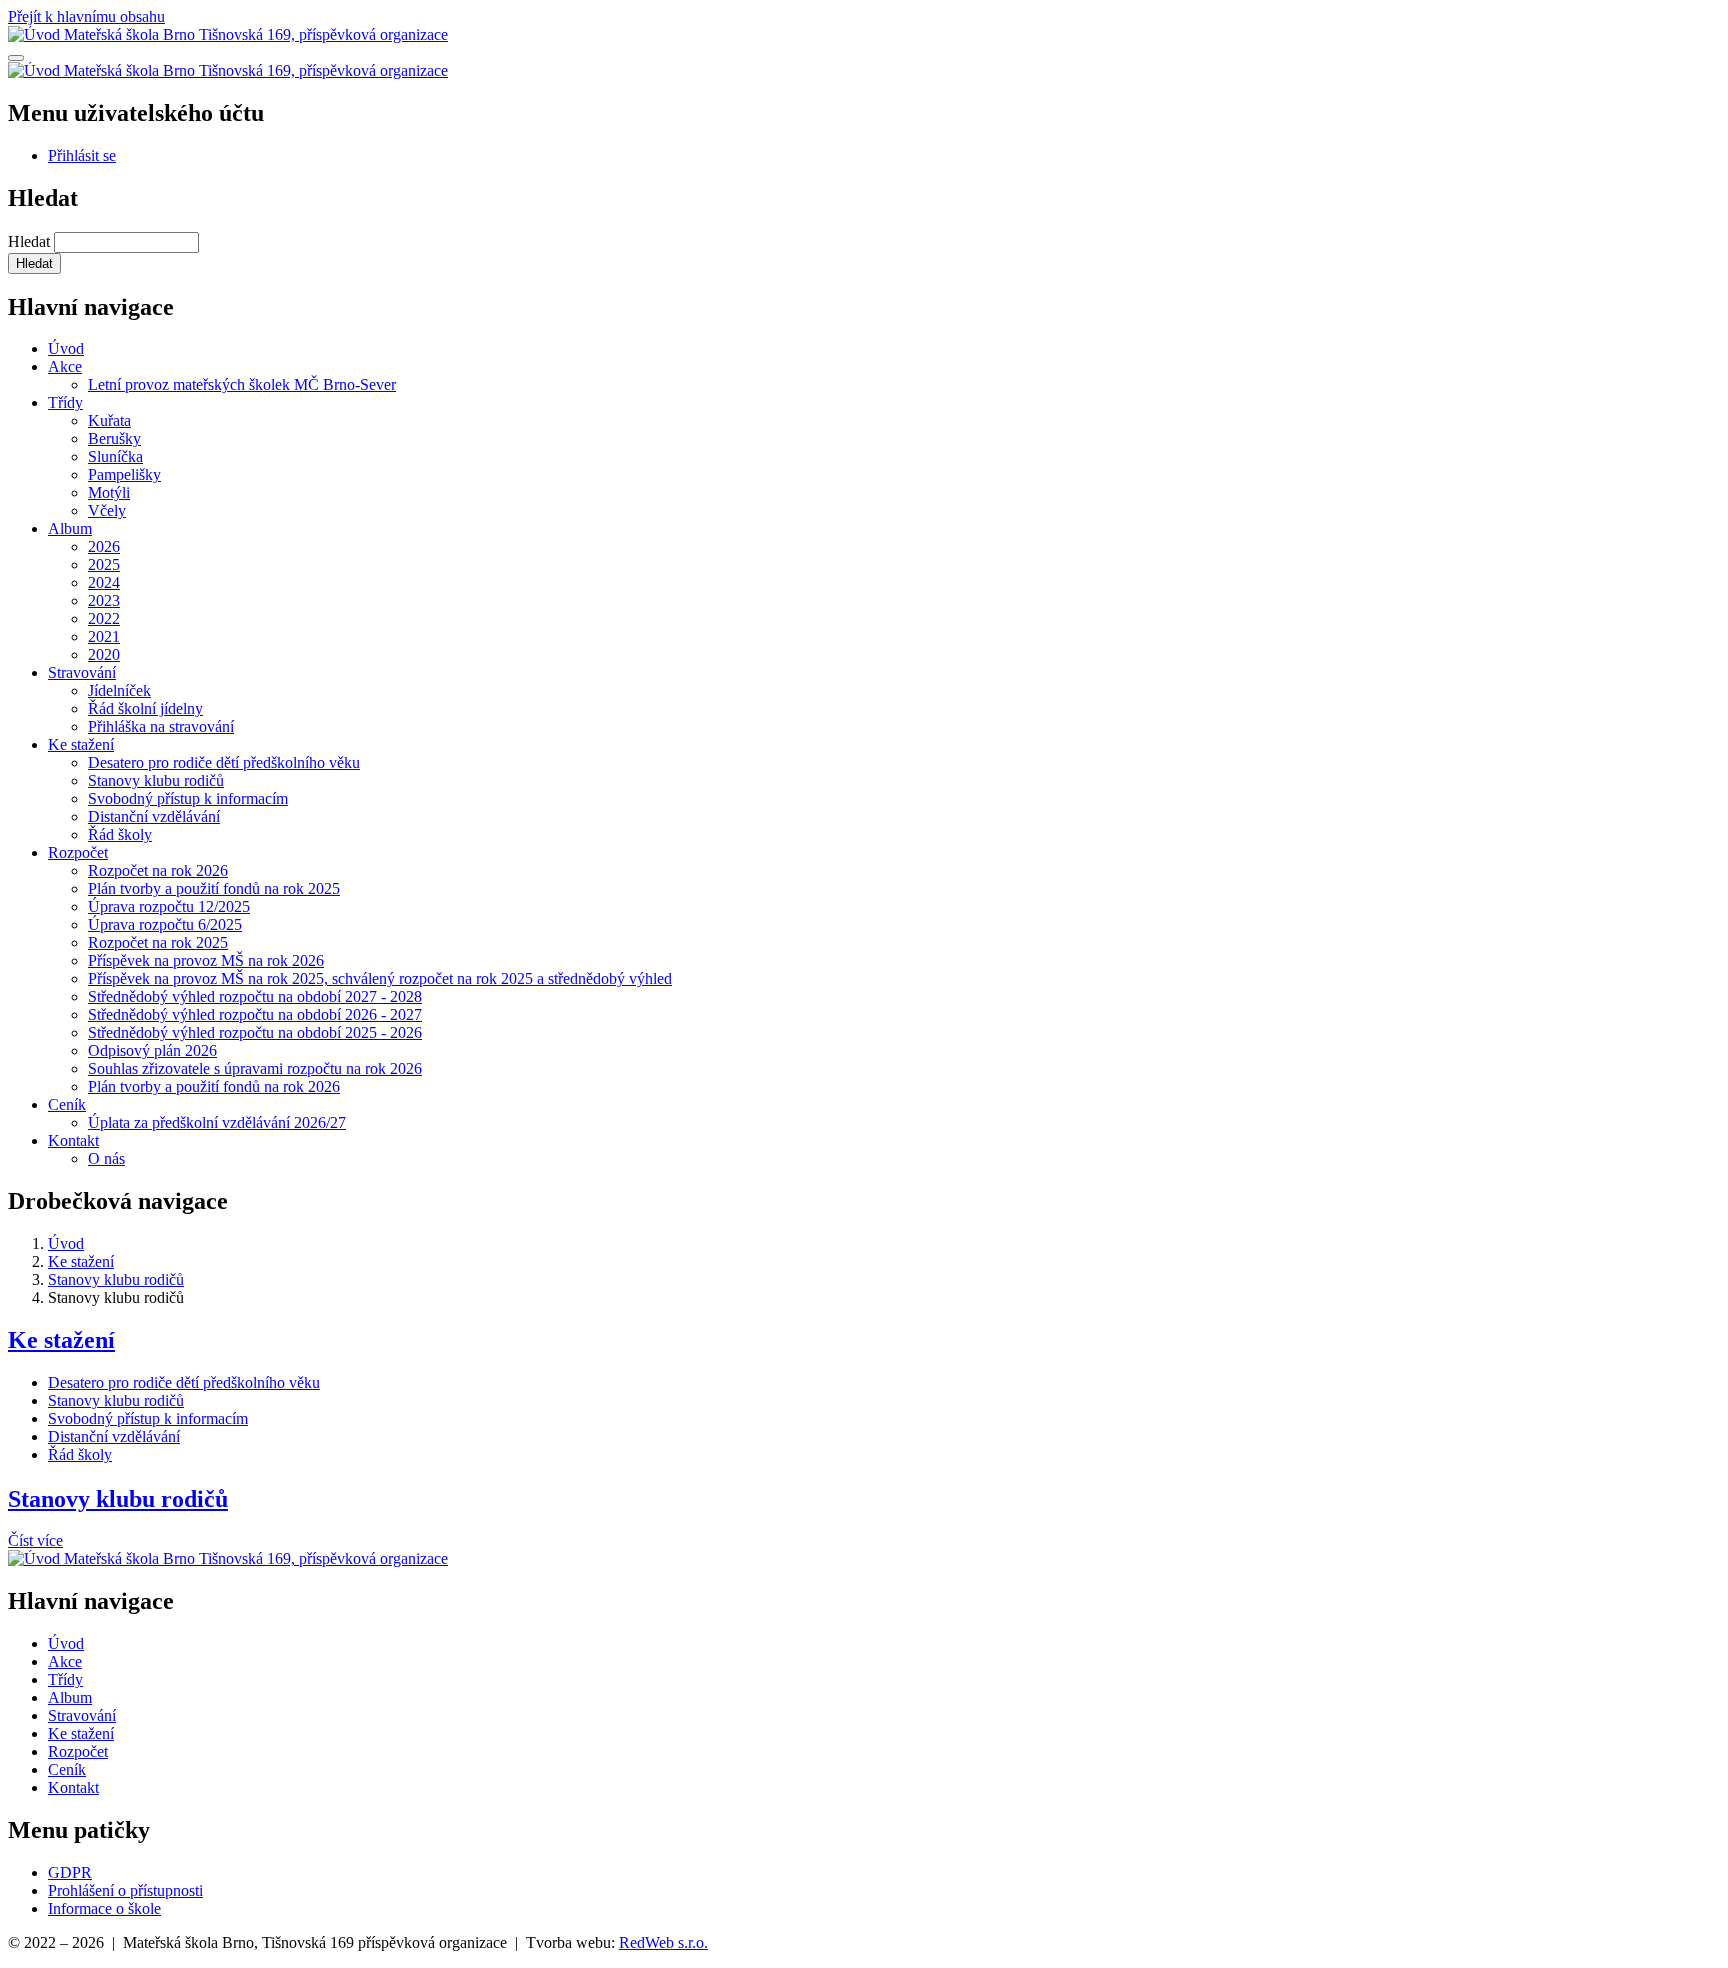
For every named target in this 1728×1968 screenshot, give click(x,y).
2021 (104, 636)
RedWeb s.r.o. (663, 1942)
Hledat (29, 241)
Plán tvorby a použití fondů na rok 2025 (214, 888)
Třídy (65, 402)
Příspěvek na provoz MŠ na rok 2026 (206, 960)
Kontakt (73, 1140)
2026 (104, 546)
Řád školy (120, 834)
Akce (65, 366)
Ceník (67, 1104)
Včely (107, 510)
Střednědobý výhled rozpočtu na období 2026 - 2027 (255, 1014)
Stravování (82, 672)
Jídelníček (119, 690)
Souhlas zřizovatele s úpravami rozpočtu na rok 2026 (255, 1068)
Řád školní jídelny (145, 708)
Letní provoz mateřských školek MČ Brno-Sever (242, 384)
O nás (106, 1158)
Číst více (35, 1540)
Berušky (114, 438)
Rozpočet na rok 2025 (158, 942)
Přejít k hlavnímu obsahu (86, 16)
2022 (104, 618)
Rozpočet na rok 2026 (158, 870)
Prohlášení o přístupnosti (125, 1890)
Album (70, 528)
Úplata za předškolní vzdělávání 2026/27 (217, 1122)
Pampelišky (124, 474)
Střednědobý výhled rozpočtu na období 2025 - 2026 (255, 1032)
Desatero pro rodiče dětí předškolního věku (224, 762)
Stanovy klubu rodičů (156, 780)
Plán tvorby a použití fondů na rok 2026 (214, 1086)
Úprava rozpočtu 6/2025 (165, 924)
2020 (104, 654)
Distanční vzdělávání (154, 816)
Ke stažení (81, 744)
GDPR (70, 1872)
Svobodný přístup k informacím (188, 798)
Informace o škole (104, 1908)
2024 (104, 582)
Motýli (109, 492)
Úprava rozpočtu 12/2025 (169, 906)
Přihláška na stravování (161, 726)
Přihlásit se (82, 155)
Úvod (66, 348)
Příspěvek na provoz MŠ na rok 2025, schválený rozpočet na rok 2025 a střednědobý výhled (380, 978)
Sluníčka (115, 456)
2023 (104, 600)
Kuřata (109, 420)
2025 (104, 564)
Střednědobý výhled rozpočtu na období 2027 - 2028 (255, 996)
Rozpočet (78, 852)
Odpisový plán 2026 (152, 1050)
